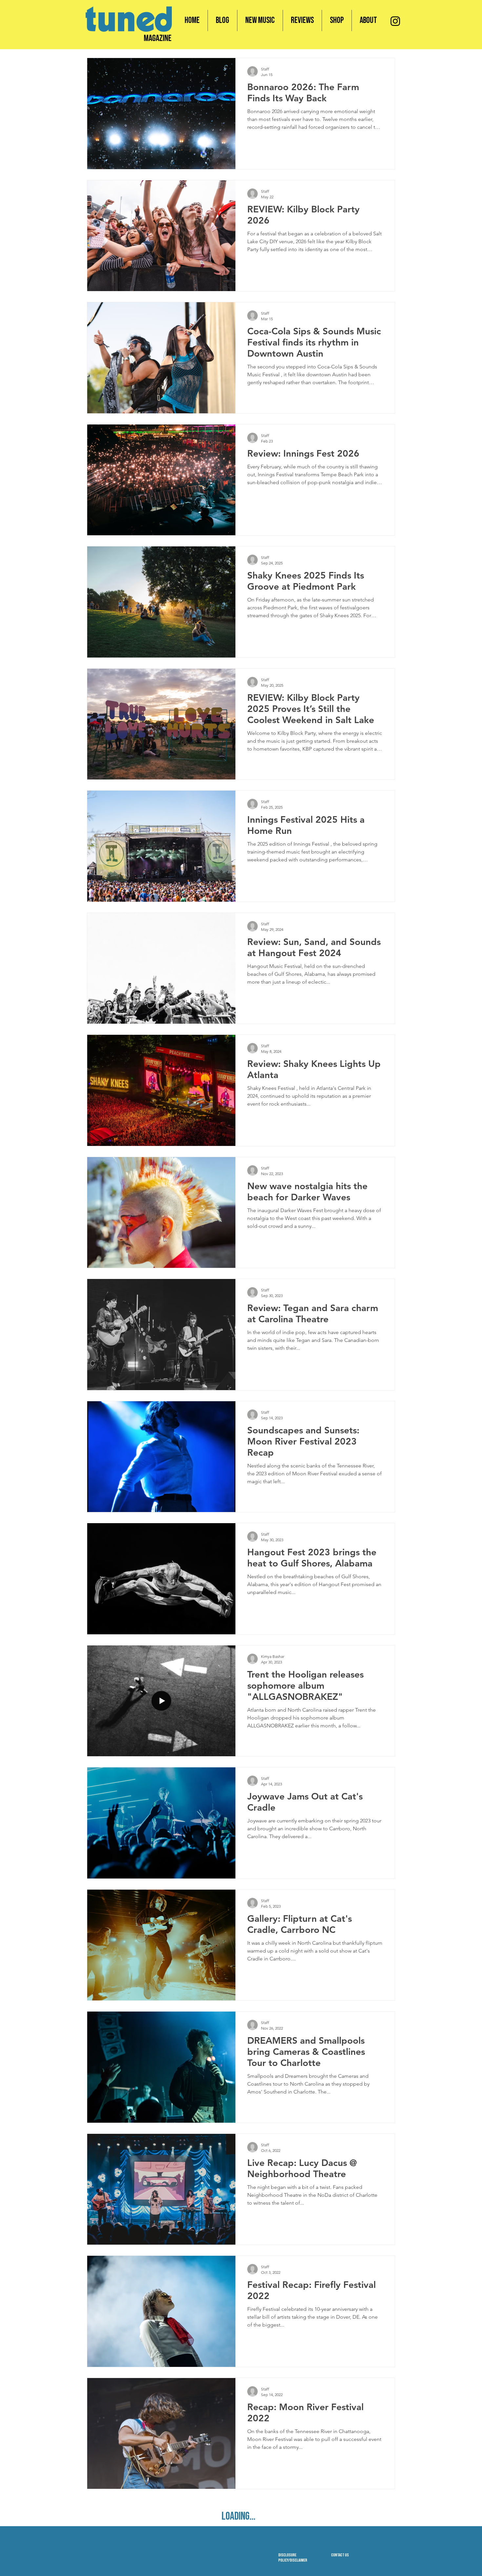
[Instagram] (395, 21)
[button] (337, 20)
